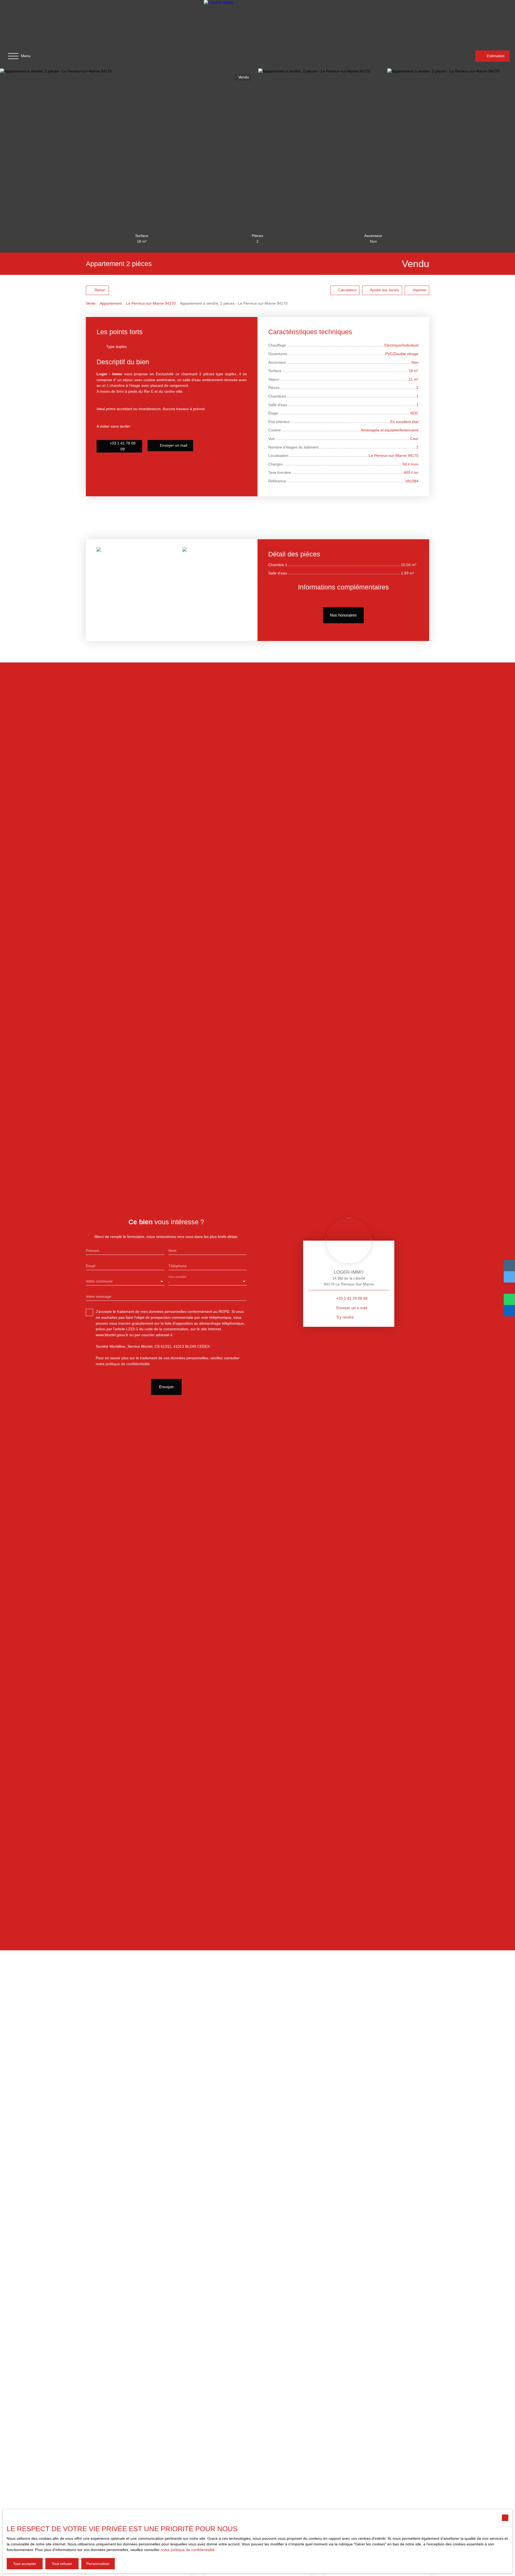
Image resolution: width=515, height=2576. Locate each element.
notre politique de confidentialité (188, 2550)
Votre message (99, 1296)
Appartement (111, 303)
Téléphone (178, 1266)
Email (91, 1266)
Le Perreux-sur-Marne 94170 (151, 303)
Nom (172, 1251)
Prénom (93, 1251)
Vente (91, 303)
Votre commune (99, 1281)
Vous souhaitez (177, 1277)
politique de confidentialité (128, 1364)
